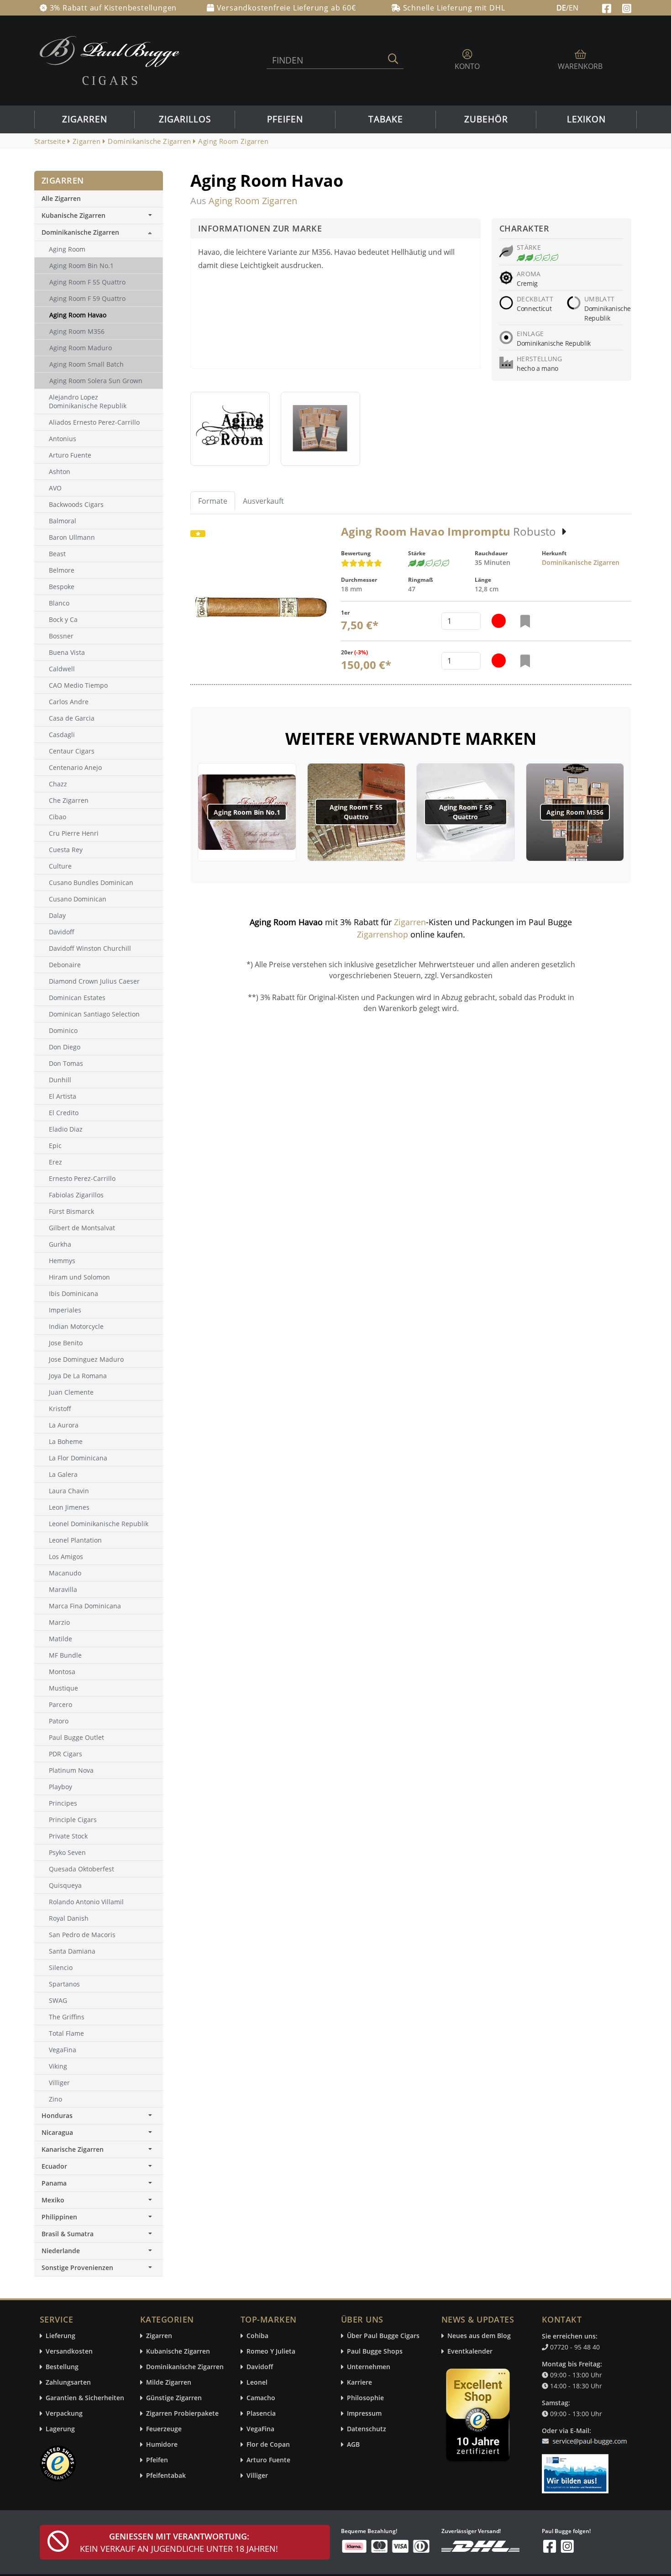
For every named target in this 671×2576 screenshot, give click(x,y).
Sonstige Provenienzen (77, 2268)
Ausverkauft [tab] (263, 501)
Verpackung (64, 2414)
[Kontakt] (586, 2436)
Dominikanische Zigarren (581, 562)
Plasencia (261, 2414)
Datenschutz (367, 2429)
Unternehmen (369, 2367)
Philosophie (365, 2398)
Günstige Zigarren (174, 2398)
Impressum (364, 2414)
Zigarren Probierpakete (182, 2414)
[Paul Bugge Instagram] (627, 7)
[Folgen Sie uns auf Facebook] (608, 7)
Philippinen (59, 2217)
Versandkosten (69, 2352)
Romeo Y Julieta (271, 2352)
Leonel (257, 2383)
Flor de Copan (268, 2445)
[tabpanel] (411, 605)
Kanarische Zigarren (73, 2149)
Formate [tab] (213, 501)
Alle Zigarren (61, 198)
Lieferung (60, 2336)
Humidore (162, 2445)
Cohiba (257, 2336)
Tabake (386, 119)
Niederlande (61, 2251)
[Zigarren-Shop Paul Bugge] (110, 60)
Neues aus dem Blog (479, 2336)
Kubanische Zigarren (73, 215)
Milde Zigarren (169, 2383)
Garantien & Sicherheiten (85, 2398)
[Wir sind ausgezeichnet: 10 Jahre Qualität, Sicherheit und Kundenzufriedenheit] (479, 2417)
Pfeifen (285, 119)
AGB (353, 2445)
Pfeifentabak (166, 2476)
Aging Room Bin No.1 (247, 812)
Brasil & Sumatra (68, 2234)
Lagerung (60, 2429)
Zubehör (486, 119)
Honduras (57, 2115)
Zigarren (85, 119)
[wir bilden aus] (577, 2470)
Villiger (257, 2476)
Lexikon (586, 119)
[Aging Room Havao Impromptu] (260, 608)
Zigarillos (185, 119)
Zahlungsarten (68, 2383)
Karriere (359, 2383)
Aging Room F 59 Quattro (466, 812)
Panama (54, 2183)
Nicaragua (57, 2132)
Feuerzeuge (164, 2429)
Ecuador (54, 2166)
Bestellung (62, 2367)
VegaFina (260, 2429)
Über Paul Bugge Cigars (383, 2336)
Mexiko (53, 2200)
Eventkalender (470, 2352)
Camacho (261, 2398)
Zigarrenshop (383, 934)
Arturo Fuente (268, 2460)
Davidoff (260, 2367)
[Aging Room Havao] (230, 429)
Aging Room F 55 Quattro (356, 812)
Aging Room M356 (575, 812)
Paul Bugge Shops (375, 2352)
